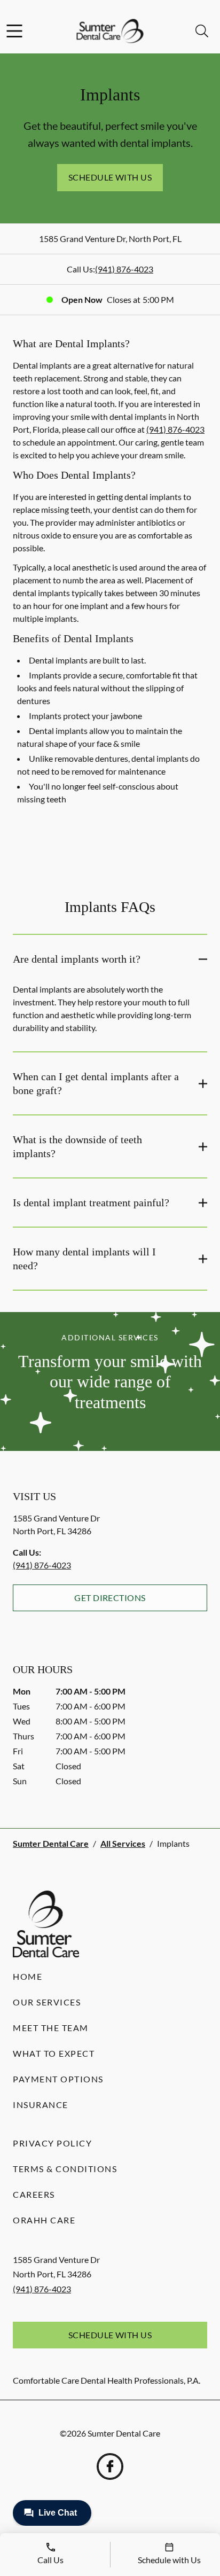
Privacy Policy (52, 2143)
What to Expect (54, 2053)
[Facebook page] (110, 2466)
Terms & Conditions (65, 2169)
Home (27, 1976)
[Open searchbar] (202, 31)
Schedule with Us (110, 177)
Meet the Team (51, 2028)
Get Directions (110, 1598)
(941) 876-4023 (124, 269)
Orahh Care (44, 2220)
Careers (34, 2194)
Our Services (47, 2002)
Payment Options (58, 2079)
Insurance (41, 2105)
